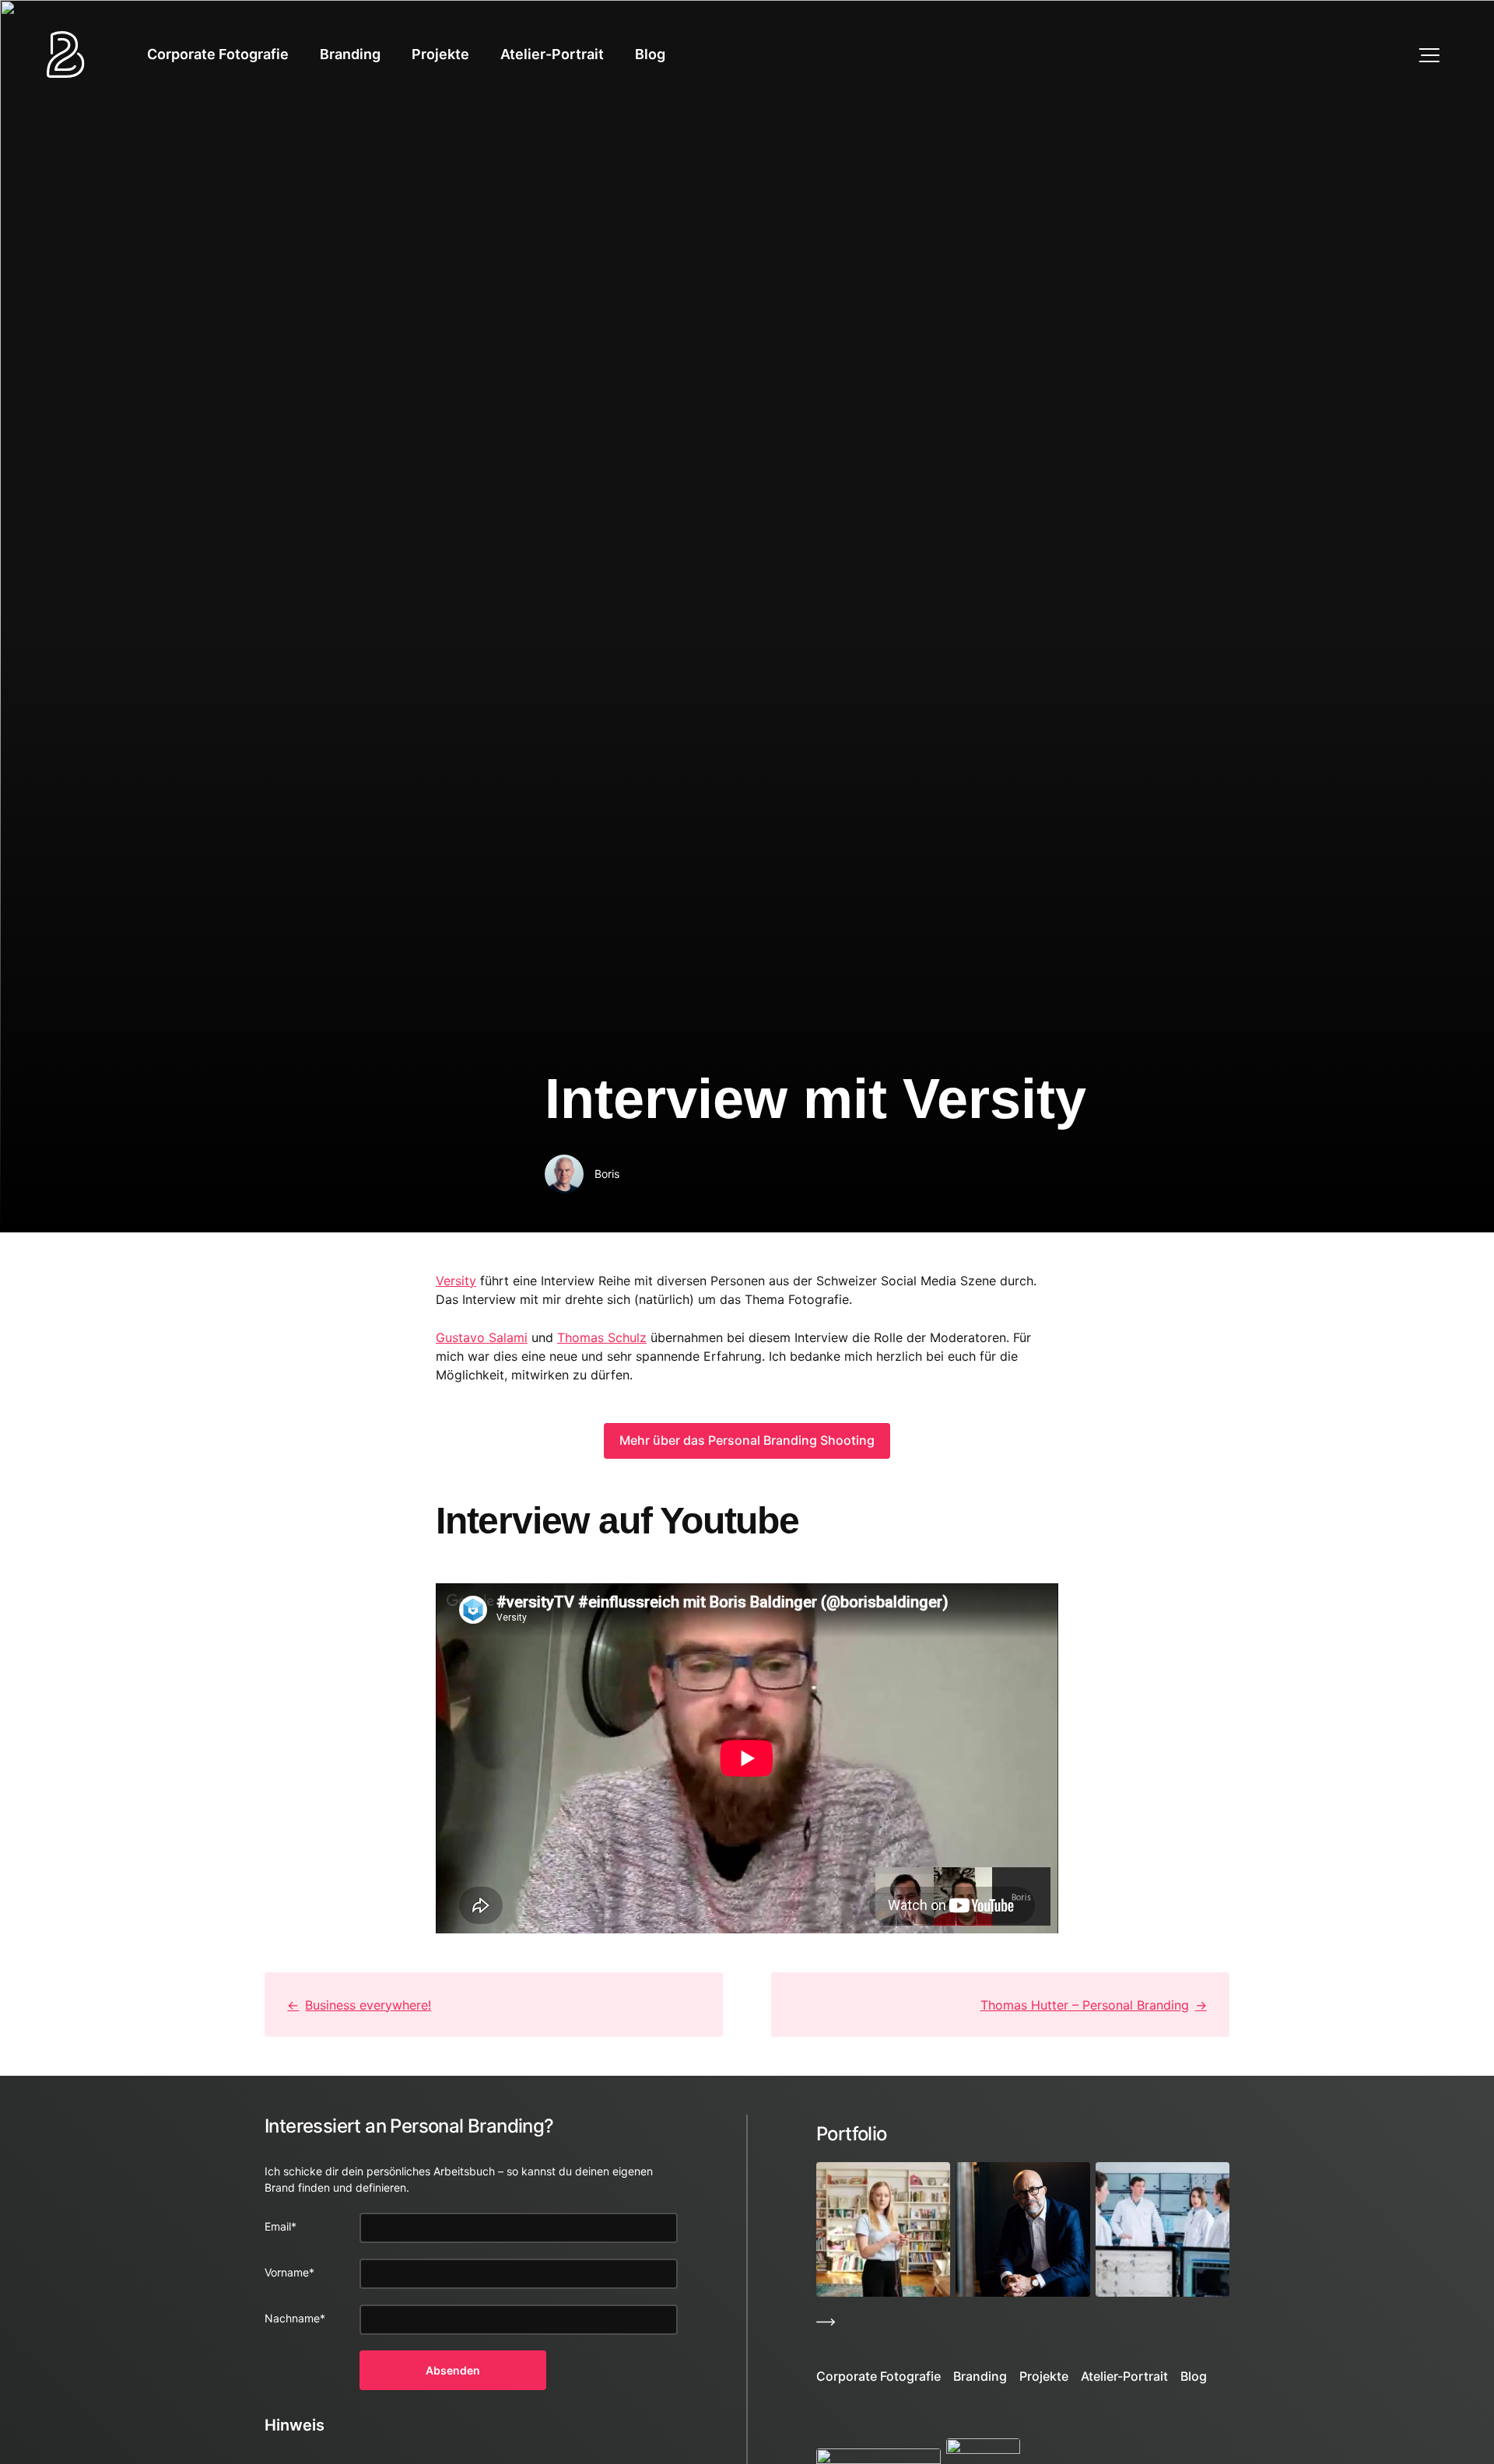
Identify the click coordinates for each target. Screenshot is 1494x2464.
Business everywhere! (368, 2005)
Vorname (289, 2272)
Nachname (295, 2318)
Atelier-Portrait (552, 54)
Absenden (453, 2370)
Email (281, 2226)
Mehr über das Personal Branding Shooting (747, 1440)
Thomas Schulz (602, 1337)
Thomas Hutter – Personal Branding (1085, 2005)
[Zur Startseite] (66, 54)
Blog (650, 54)
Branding (350, 54)
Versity (456, 1281)
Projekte (440, 54)
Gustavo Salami (482, 1337)
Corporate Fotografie (218, 54)
